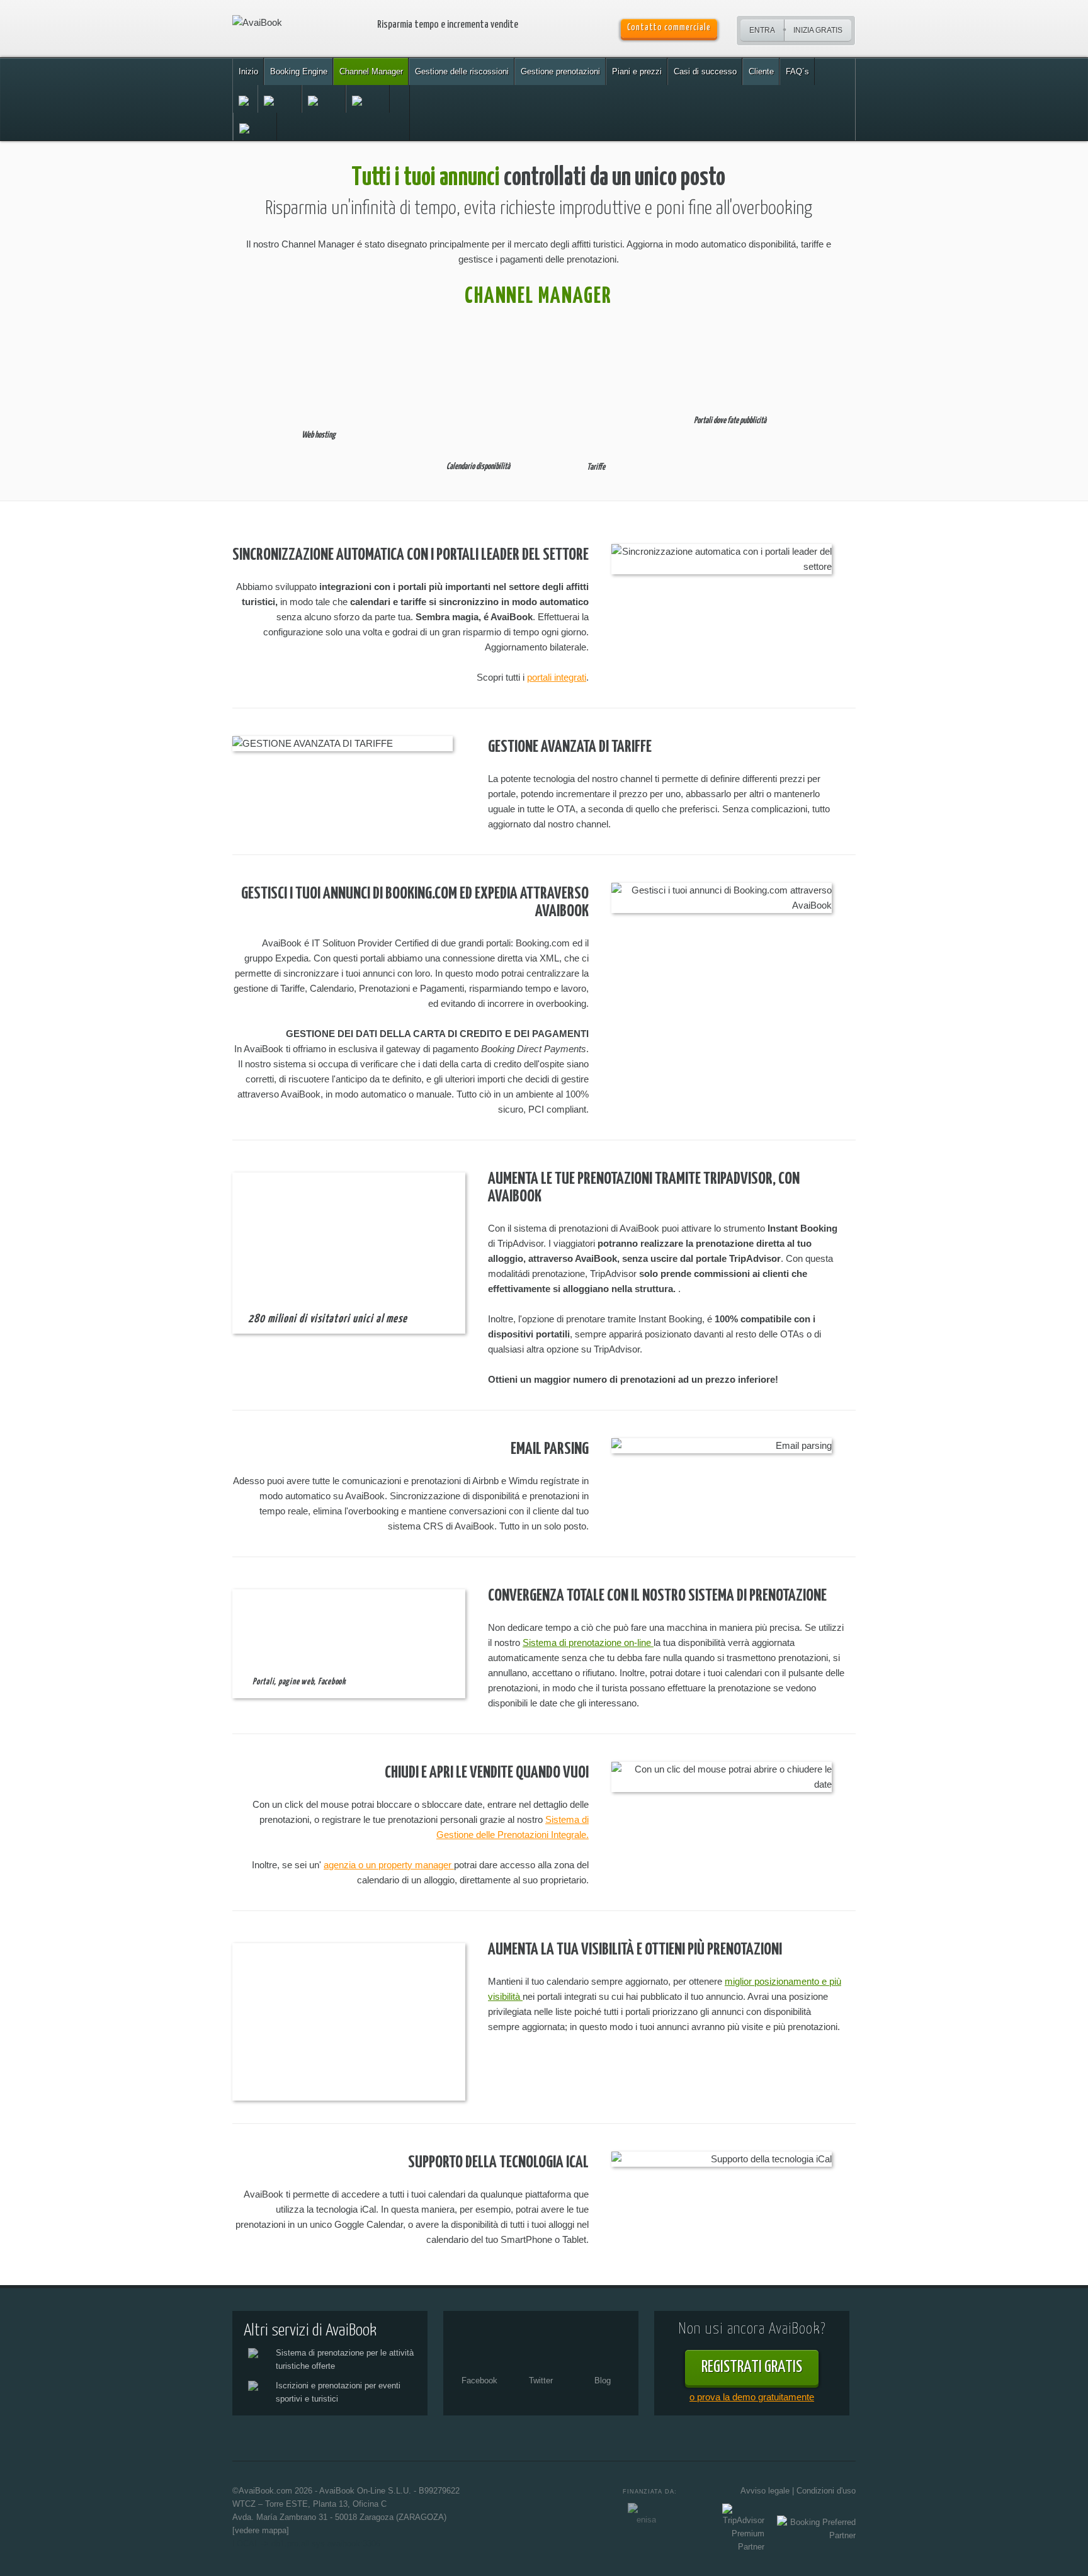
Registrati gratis (752, 2367)
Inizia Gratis (818, 30)
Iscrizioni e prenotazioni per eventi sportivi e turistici (338, 2392)
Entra (762, 30)
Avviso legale (765, 2491)
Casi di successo (705, 71)
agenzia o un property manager (389, 1865)
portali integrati (557, 677)
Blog (603, 2380)
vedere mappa (261, 2530)
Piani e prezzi (637, 71)
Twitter (541, 2380)
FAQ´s (797, 71)
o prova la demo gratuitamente (752, 2397)
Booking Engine (299, 71)
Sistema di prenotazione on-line (588, 1643)
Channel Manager (371, 71)
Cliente (761, 71)
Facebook (479, 2380)
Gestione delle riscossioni (462, 71)
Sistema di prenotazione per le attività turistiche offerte (345, 2359)
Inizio (248, 71)
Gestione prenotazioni (560, 71)
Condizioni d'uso (826, 2491)
